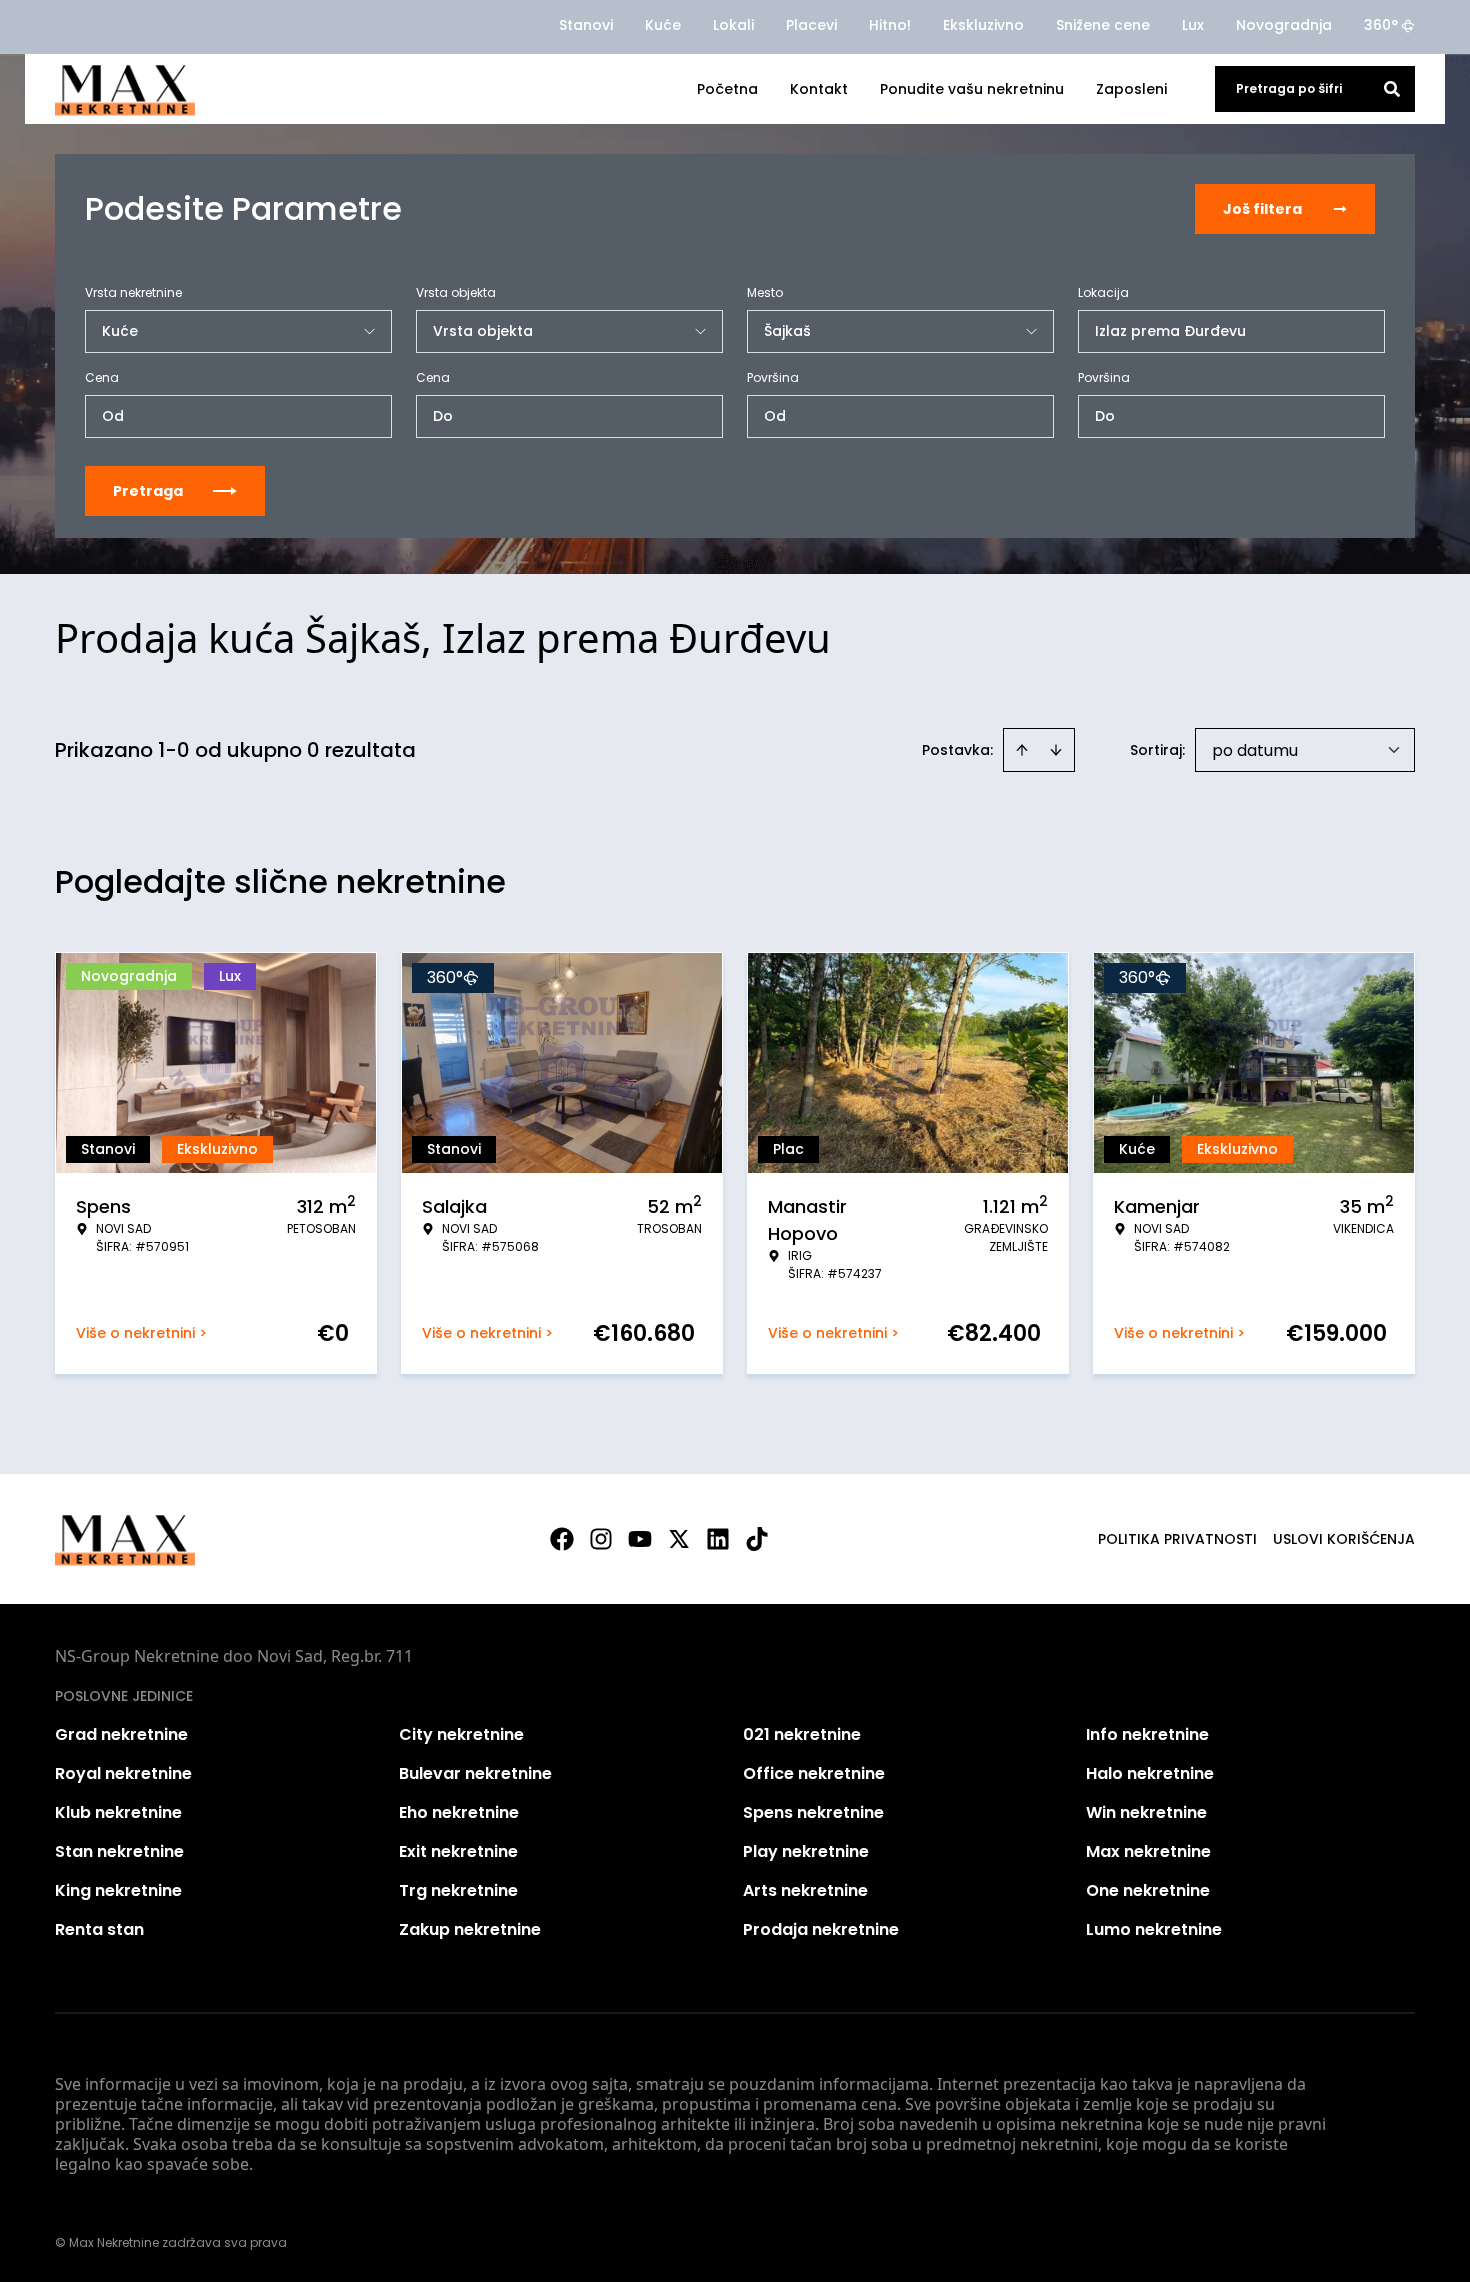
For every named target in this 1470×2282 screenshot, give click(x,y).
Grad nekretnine (121, 1734)
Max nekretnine (1148, 1851)
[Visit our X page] (679, 1539)
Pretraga (148, 491)
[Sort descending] (1056, 750)
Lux (1193, 25)
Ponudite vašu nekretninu (972, 89)
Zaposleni (1131, 89)
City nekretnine (461, 1734)
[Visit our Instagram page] (601, 1539)
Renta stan (99, 1929)
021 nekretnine (802, 1734)
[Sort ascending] (1022, 750)
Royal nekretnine (123, 1773)
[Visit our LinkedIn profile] (718, 1539)
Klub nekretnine (118, 1812)
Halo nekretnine (1150, 1773)
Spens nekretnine (813, 1812)
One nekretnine (1148, 1890)
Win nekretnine (1146, 1812)
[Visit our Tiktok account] (757, 1539)
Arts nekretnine (805, 1890)
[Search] (1392, 89)
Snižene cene (1103, 25)
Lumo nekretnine (1154, 1929)
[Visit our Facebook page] (562, 1539)
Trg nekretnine (458, 1890)
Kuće (663, 25)
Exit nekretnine (458, 1851)
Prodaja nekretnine (821, 1929)
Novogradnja (1284, 25)
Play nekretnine (806, 1851)
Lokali (733, 25)
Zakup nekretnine (470, 1929)
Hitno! (890, 25)
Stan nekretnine (119, 1851)
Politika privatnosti (1177, 1539)
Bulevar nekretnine (475, 1773)
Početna (727, 89)
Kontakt (819, 89)
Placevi (811, 25)
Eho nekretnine (459, 1812)
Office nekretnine (814, 1773)
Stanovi (586, 25)
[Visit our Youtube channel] (640, 1539)
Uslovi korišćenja (1344, 1539)
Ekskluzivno (983, 25)
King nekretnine (118, 1890)
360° (1381, 25)
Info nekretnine (1147, 1734)
